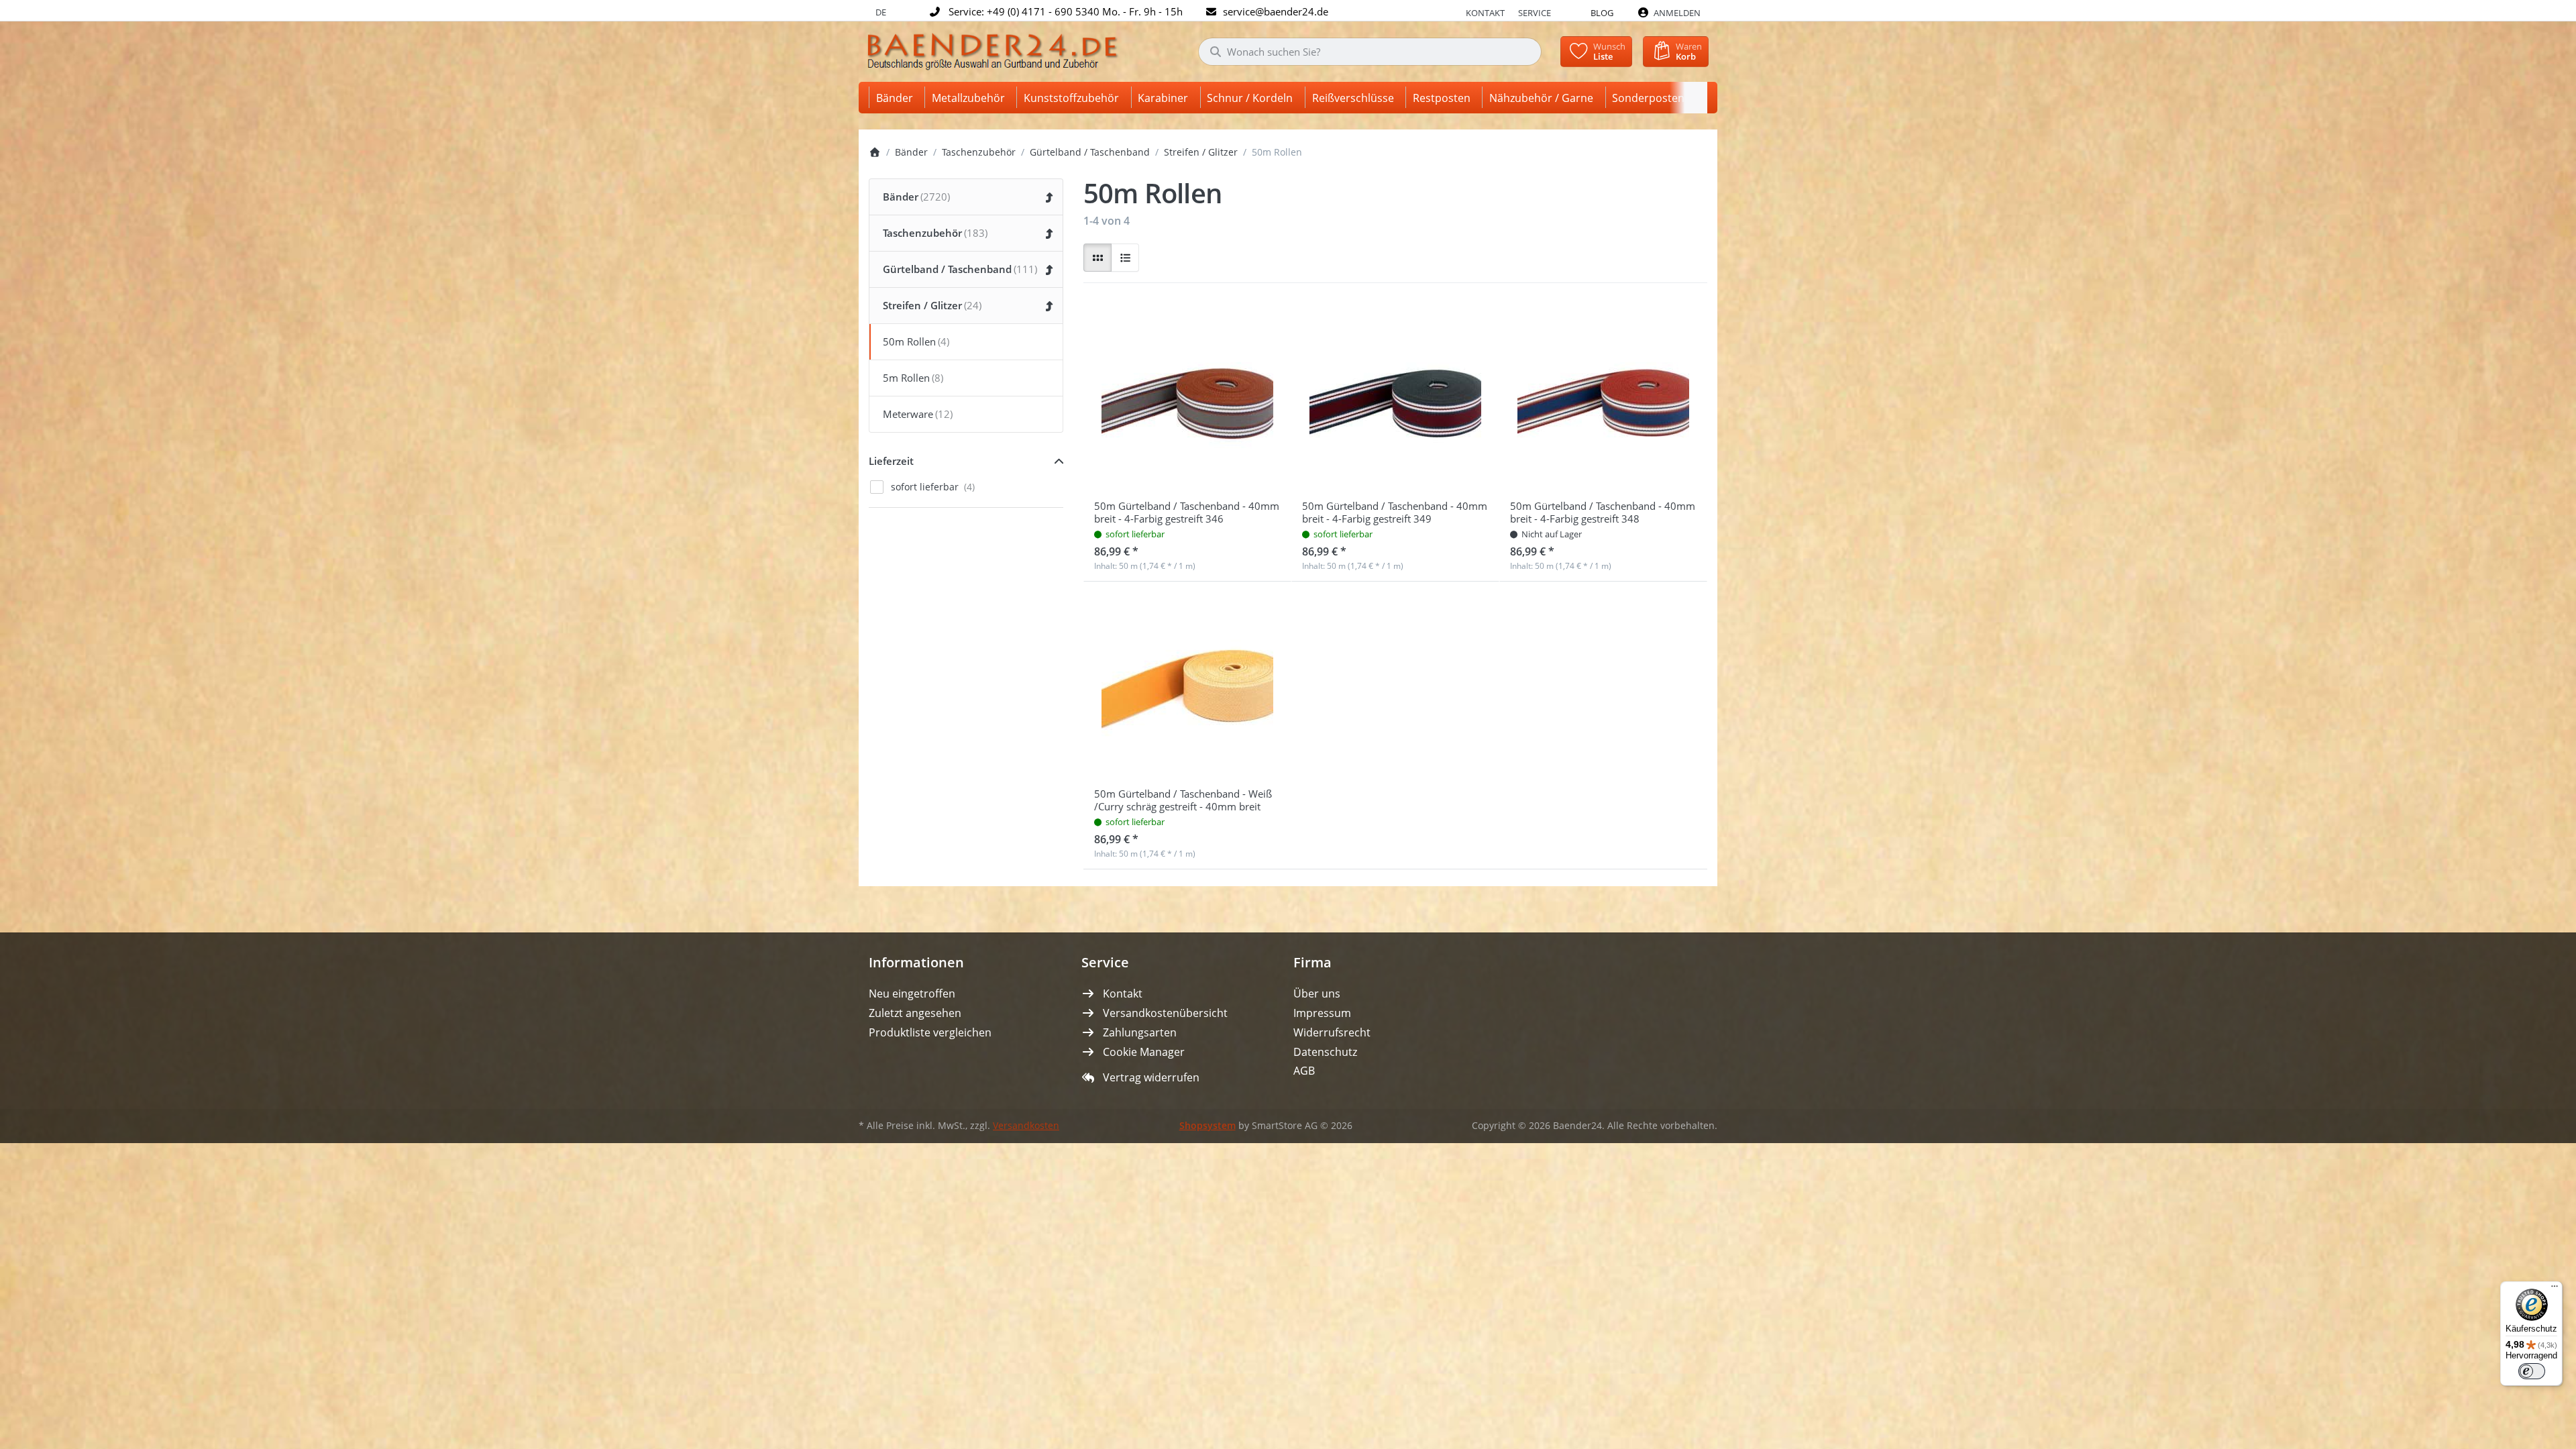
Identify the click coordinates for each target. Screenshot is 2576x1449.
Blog (1602, 13)
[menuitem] (897, 98)
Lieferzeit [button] (891, 461)
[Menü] (2555, 1289)
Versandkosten (1026, 1126)
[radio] (1097, 258)
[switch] (2532, 1371)
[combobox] (1370, 52)
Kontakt (1485, 13)
